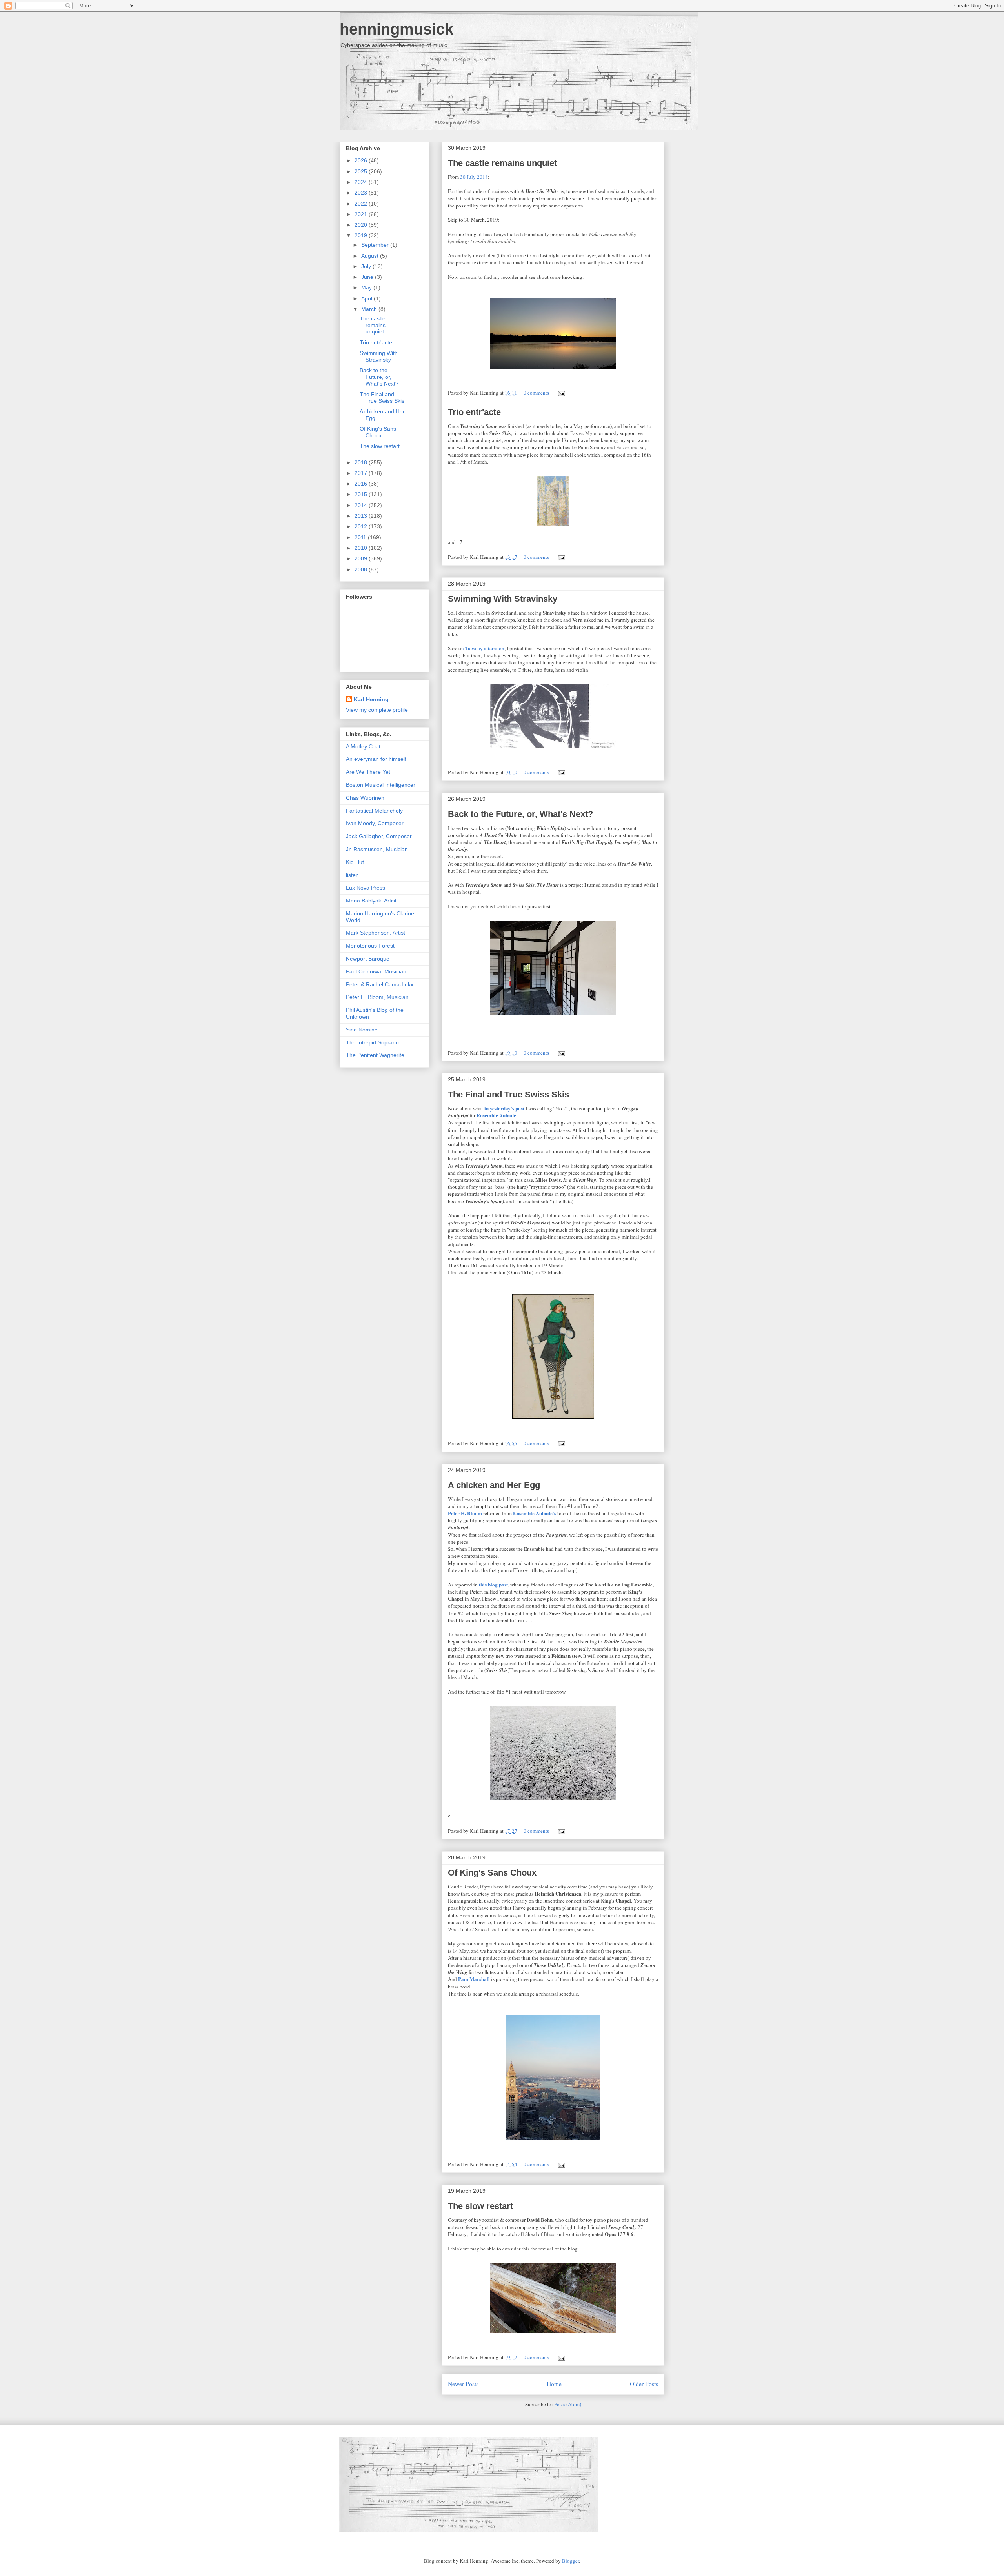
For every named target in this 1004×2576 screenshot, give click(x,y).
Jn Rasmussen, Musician (377, 849)
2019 (362, 235)
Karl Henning (371, 699)
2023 (362, 193)
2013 (362, 516)
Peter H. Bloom (465, 1513)
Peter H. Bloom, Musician (377, 997)
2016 (362, 484)
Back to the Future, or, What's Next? (520, 814)
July (367, 266)
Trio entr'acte (474, 412)
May (367, 287)
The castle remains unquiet (502, 163)
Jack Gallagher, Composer (379, 836)
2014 (362, 505)
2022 (362, 204)
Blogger (570, 2561)
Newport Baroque (368, 959)
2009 (362, 558)
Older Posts (644, 2384)
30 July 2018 (474, 177)
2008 (362, 569)
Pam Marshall (474, 1979)
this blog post (493, 1584)
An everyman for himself (376, 759)
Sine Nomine (362, 1030)
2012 (362, 526)
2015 (362, 494)
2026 (362, 160)
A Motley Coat (363, 746)
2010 (362, 548)
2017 (362, 473)
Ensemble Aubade (496, 1115)
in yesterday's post (504, 1108)
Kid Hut (355, 862)
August (371, 256)
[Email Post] (560, 393)
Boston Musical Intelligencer (381, 785)
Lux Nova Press (366, 888)
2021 (362, 214)
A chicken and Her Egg (494, 1485)
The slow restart (480, 2206)
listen (352, 875)
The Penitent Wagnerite (375, 1055)
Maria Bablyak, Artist (371, 901)
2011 (361, 537)
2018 (362, 462)
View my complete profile (377, 710)
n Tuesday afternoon (483, 648)
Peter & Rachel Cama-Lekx (380, 984)
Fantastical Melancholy (374, 811)
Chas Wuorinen (365, 798)
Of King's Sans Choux (492, 1873)
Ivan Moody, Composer (375, 823)
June (368, 277)
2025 (362, 171)
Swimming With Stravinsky (503, 599)
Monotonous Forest (370, 946)
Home (554, 2384)
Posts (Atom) (568, 2404)
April (367, 298)
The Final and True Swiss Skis (508, 1094)
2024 (362, 182)
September (376, 245)
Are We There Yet (368, 772)
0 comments (536, 393)
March (370, 309)
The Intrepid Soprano (372, 1042)
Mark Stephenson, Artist (376, 933)
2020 (362, 225)
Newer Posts (463, 2384)
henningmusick (397, 29)
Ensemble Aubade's (535, 1513)
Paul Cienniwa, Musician (376, 971)
